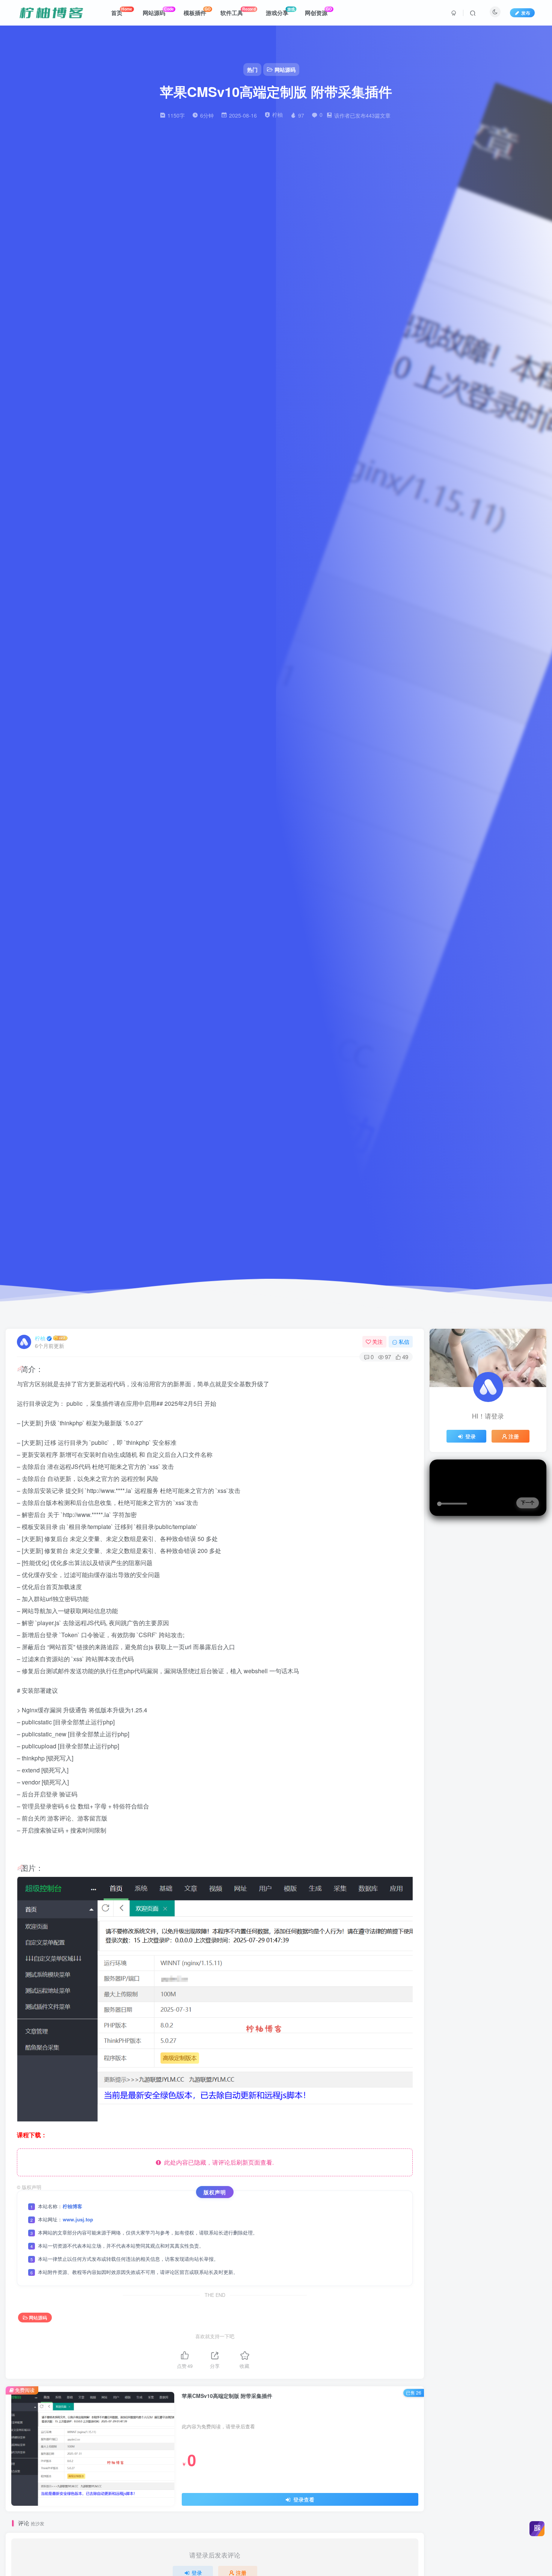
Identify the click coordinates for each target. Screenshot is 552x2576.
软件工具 (238, 11)
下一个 (528, 1503)
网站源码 (158, 11)
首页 (122, 11)
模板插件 (197, 11)
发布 (526, 13)
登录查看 (303, 2499)
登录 (471, 1436)
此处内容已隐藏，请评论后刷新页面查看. (217, 2162)
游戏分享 (280, 11)
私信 (404, 1342)
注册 (514, 1436)
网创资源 (318, 11)
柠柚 (40, 1338)
